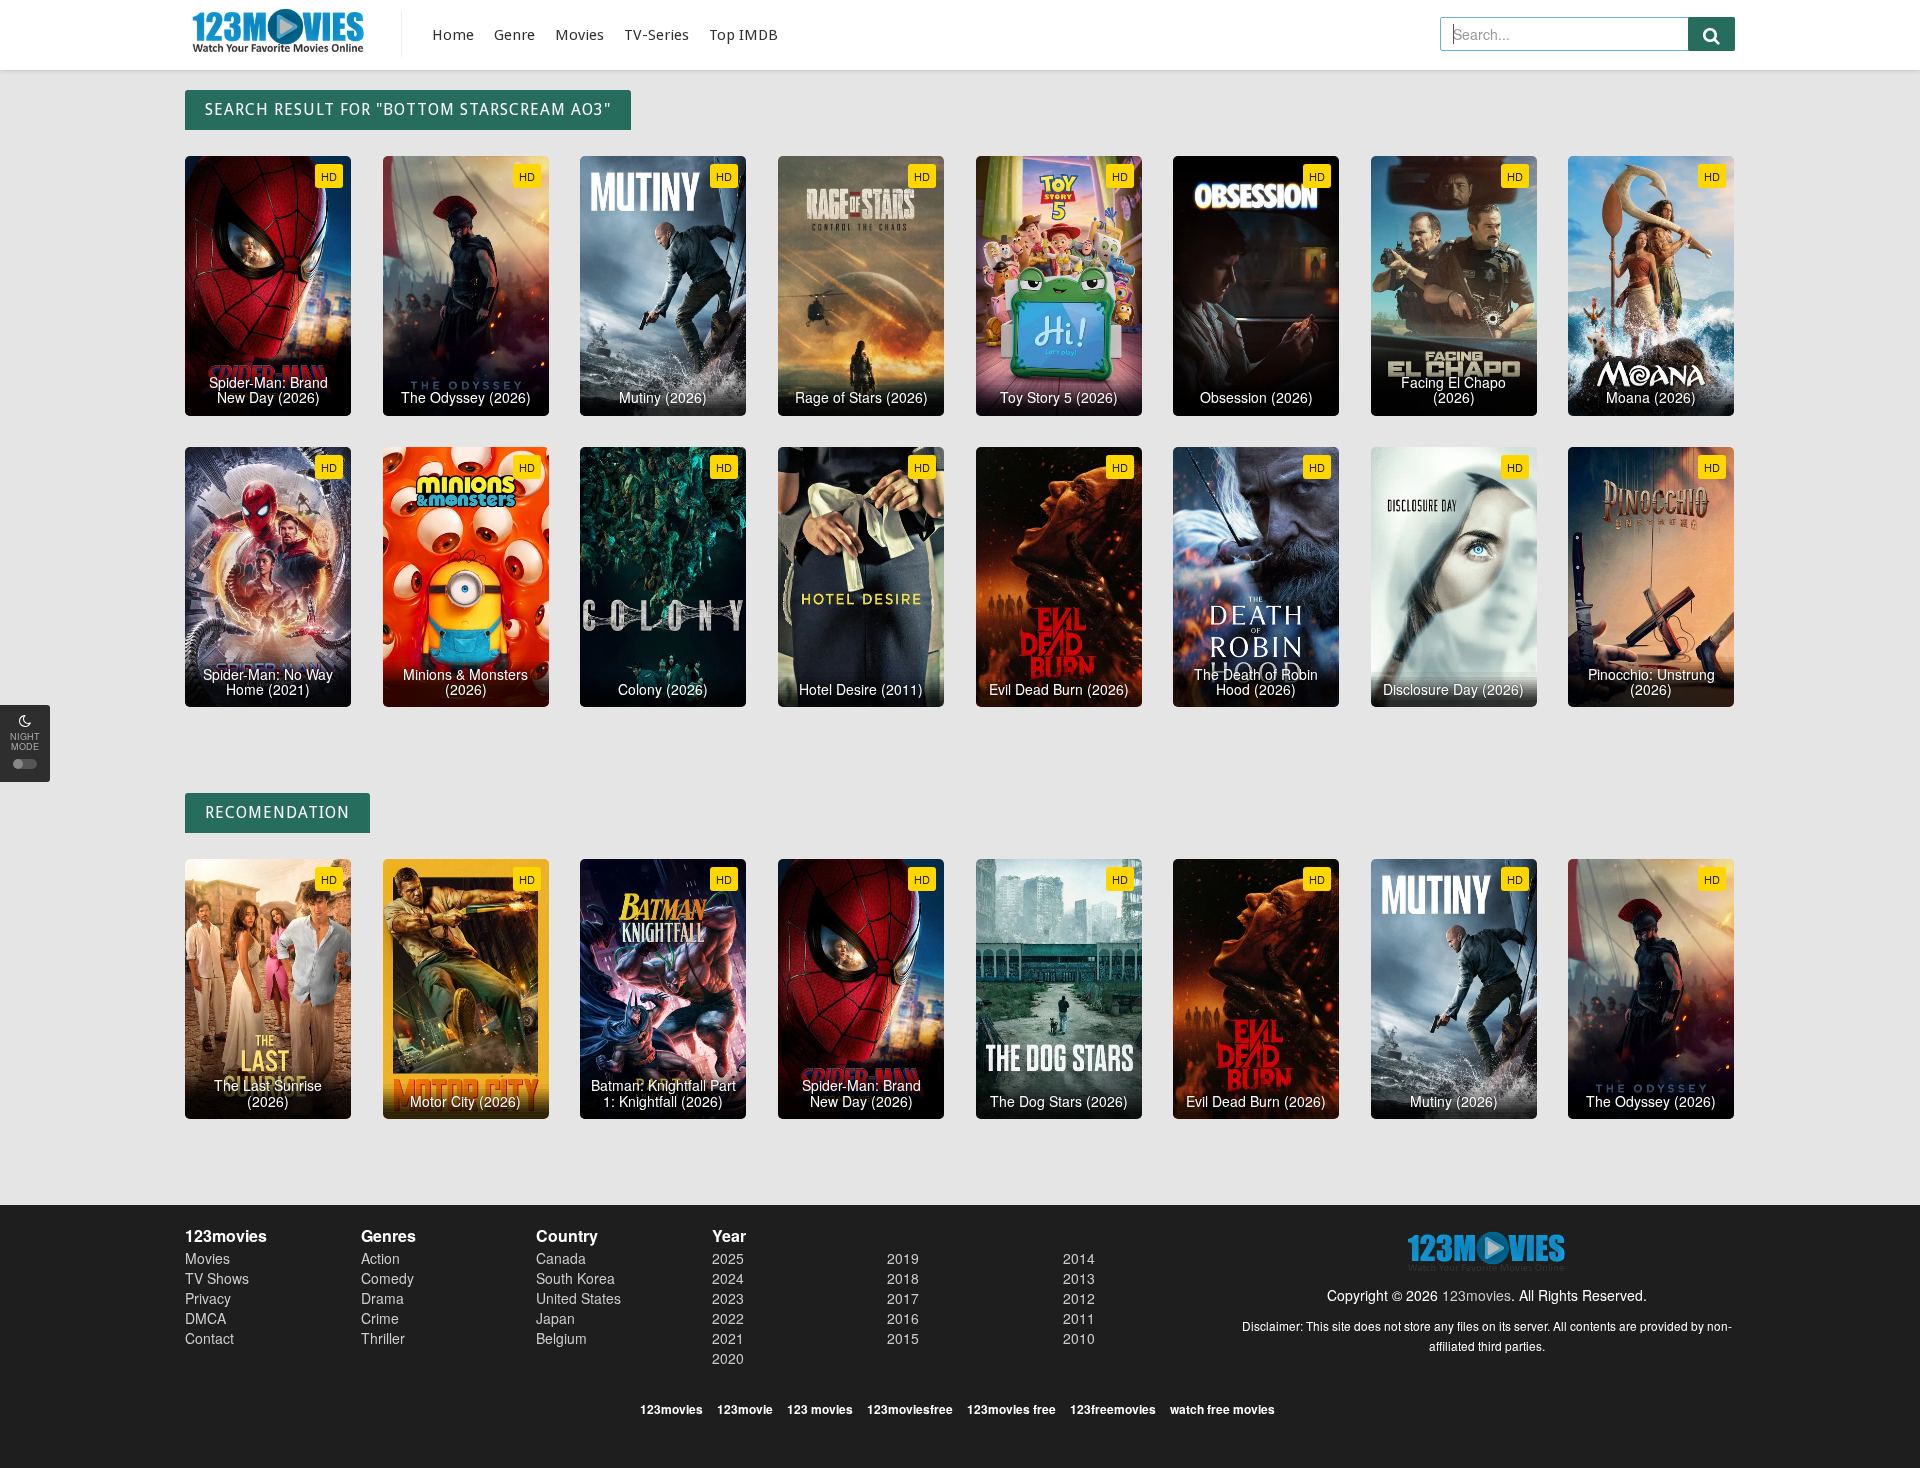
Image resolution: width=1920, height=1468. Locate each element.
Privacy (208, 1298)
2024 (728, 1278)
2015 (903, 1338)
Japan (555, 1318)
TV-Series (656, 35)
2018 (903, 1278)
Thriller (383, 1338)
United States (578, 1298)
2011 (1079, 1318)
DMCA (205, 1318)
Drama (382, 1298)
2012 (1079, 1298)
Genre (514, 35)
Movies (579, 35)
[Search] (1711, 34)
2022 (728, 1318)
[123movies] (278, 31)
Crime (380, 1318)
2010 (1079, 1338)
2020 (728, 1358)
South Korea (575, 1278)
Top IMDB (743, 35)
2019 (903, 1258)
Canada (561, 1258)
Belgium (561, 1338)
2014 (1079, 1258)
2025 (728, 1258)
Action (380, 1258)
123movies (1476, 1295)
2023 (728, 1298)
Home (453, 35)
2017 (903, 1298)
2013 (1079, 1278)
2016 (903, 1318)
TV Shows (217, 1278)
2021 (728, 1338)
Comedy (387, 1278)
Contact (209, 1338)
